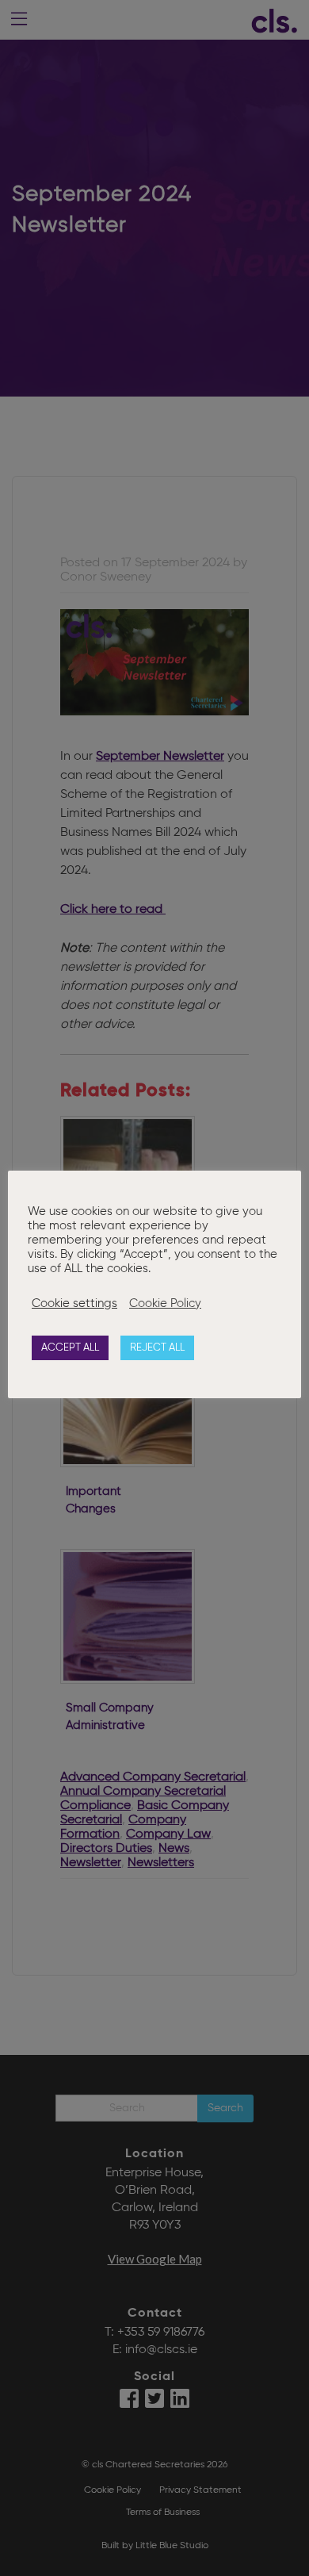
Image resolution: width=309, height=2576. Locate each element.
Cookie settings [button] (74, 1304)
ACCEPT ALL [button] (70, 1348)
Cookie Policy (165, 1304)
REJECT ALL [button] (157, 1348)
